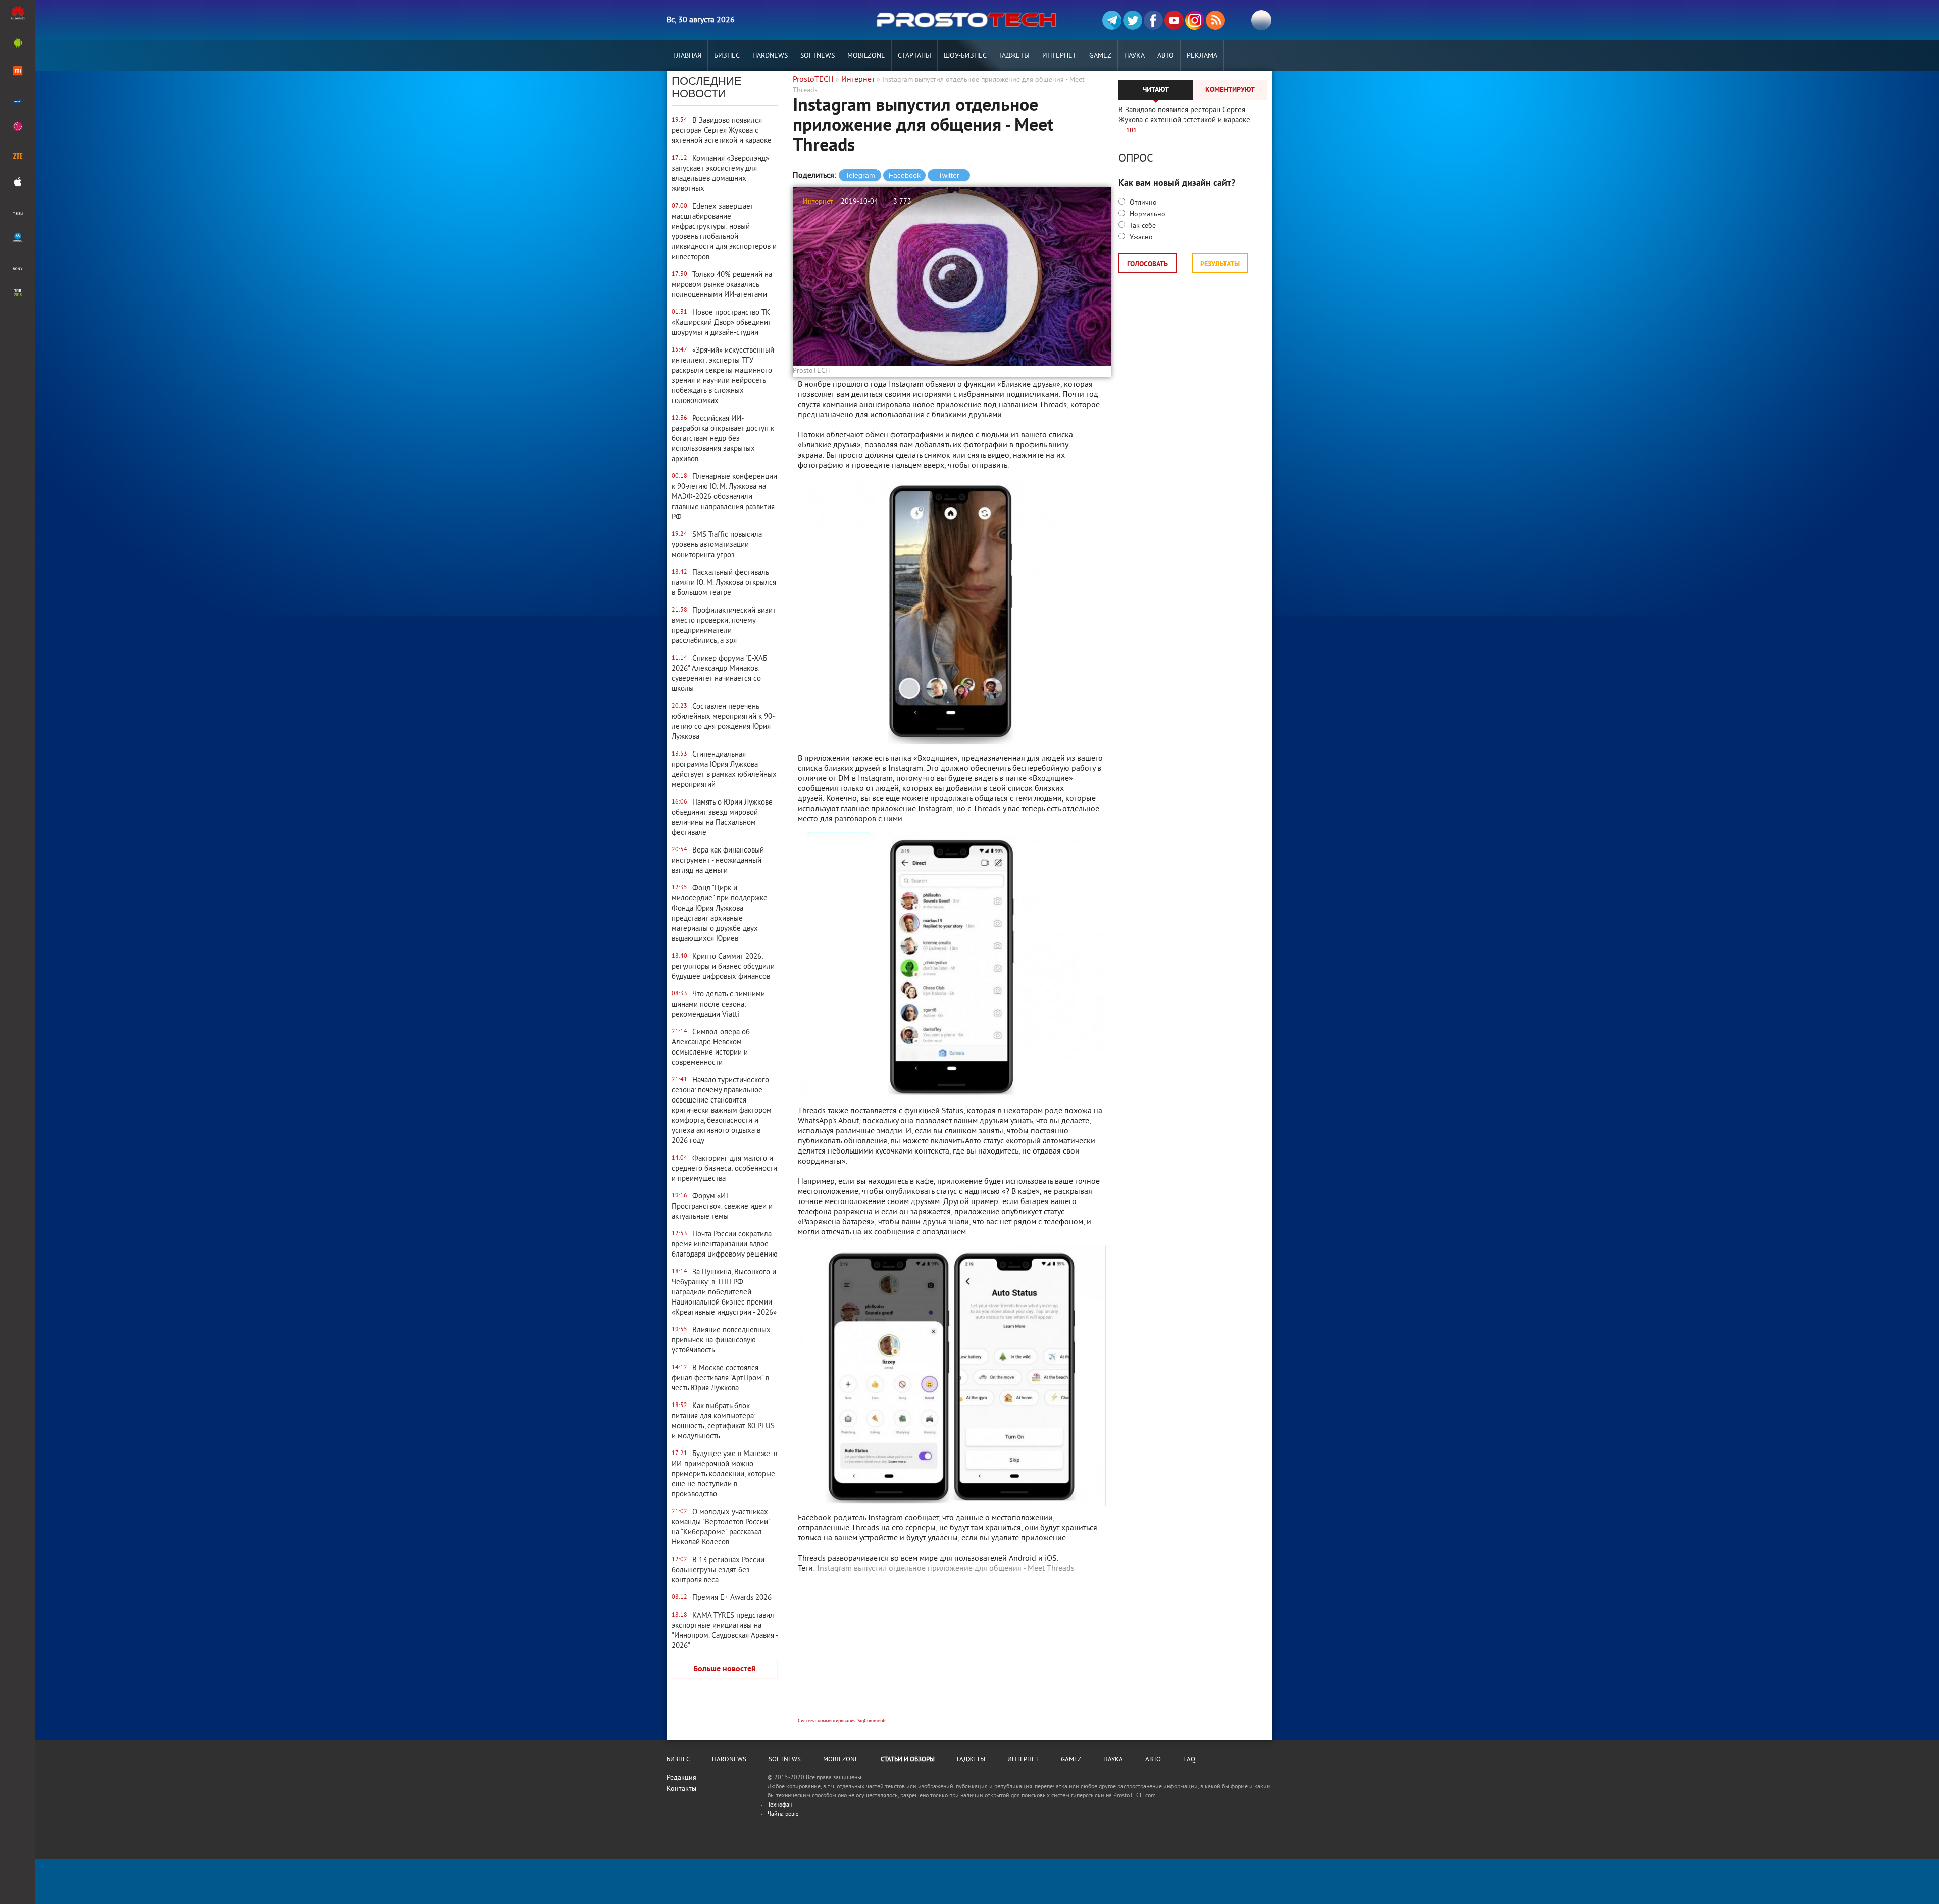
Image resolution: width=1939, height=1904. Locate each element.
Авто (1166, 56)
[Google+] (1195, 20)
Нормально (1146, 214)
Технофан (780, 1805)
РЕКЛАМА (1202, 56)
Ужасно (1140, 238)
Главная (687, 56)
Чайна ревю (783, 1814)
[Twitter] (1133, 20)
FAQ (1189, 1760)
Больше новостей (725, 1669)
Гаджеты (1014, 56)
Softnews (818, 56)
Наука (1134, 56)
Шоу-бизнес (965, 56)
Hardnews (770, 56)
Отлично (1142, 203)
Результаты (1220, 264)
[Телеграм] (1112, 20)
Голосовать (1147, 264)
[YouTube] (1174, 20)
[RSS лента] (1215, 20)
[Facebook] (1153, 20)
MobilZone (866, 56)
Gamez (1100, 56)
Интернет (1059, 56)
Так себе (1142, 226)
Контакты (681, 1789)
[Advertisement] (952, 1652)
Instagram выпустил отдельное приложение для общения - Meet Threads (946, 1569)
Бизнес (727, 56)
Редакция (681, 1778)
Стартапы (914, 56)
